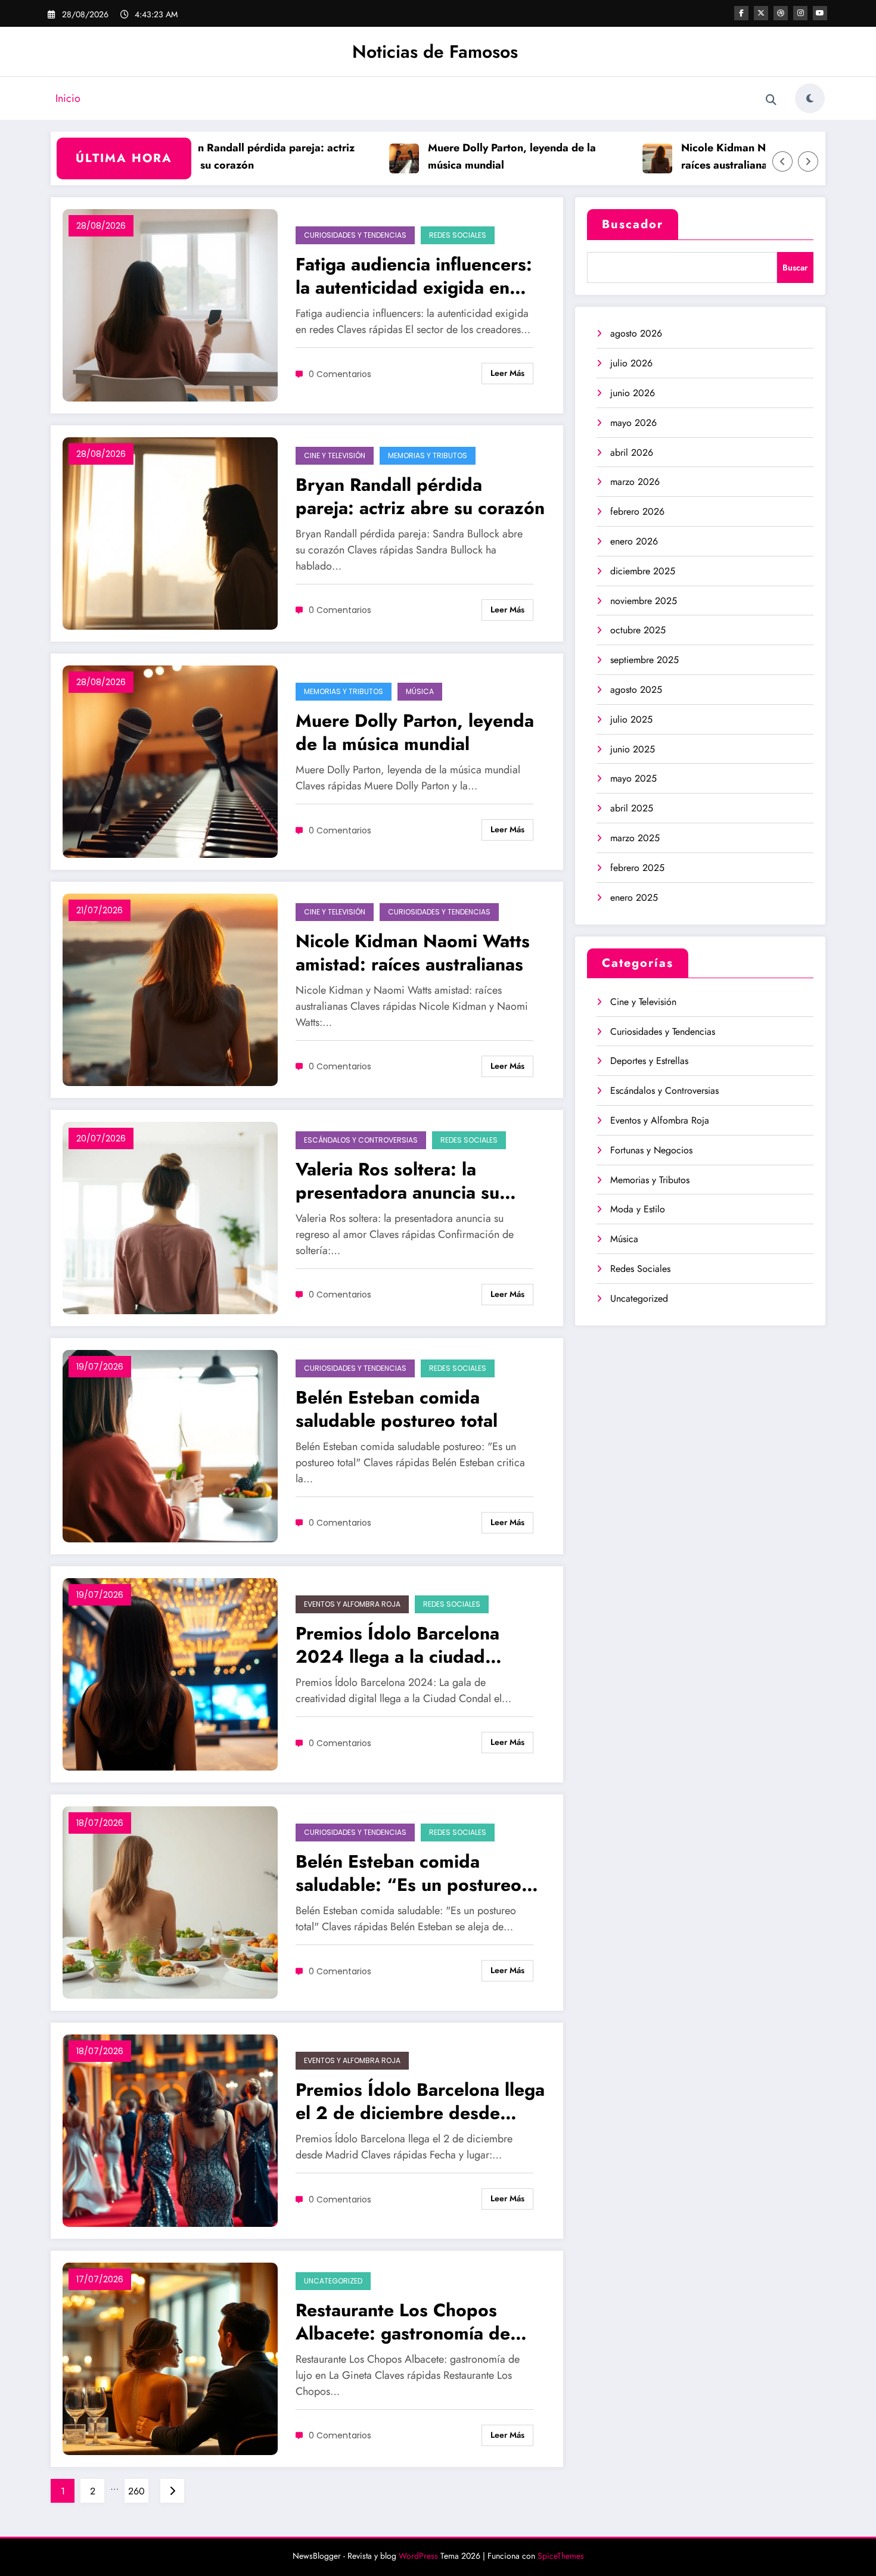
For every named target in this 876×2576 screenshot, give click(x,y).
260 (136, 2491)
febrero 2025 (637, 868)
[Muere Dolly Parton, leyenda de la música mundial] (170, 761)
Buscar (795, 267)
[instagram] (800, 13)
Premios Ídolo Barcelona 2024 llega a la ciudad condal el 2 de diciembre (400, 1645)
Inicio (68, 98)
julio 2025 (631, 719)
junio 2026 (633, 393)
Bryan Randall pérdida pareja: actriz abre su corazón (208, 156)
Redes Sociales (458, 235)
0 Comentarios (340, 374)
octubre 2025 (638, 630)
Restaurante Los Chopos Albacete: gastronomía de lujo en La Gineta (403, 2322)
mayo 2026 (633, 423)
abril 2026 (632, 452)
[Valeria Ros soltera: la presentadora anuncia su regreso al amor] (170, 1217)
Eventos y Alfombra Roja (352, 1604)
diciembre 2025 (643, 571)
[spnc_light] (810, 98)
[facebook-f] (741, 13)
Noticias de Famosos (435, 52)
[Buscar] (771, 100)
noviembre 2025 (644, 601)
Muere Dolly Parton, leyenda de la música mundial (455, 156)
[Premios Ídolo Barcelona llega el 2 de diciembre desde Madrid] (170, 2130)
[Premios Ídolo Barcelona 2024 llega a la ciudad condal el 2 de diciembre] (170, 1674)
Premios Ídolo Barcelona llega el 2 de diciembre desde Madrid (420, 2101)
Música (420, 691)
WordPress (418, 2556)
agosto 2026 (636, 333)
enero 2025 (634, 897)
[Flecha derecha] (808, 161)
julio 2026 (631, 363)
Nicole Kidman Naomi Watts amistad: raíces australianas (717, 156)
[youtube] (820, 13)
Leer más (507, 373)
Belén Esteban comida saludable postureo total (397, 1409)
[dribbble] (781, 13)
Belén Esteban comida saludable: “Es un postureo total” (409, 1873)
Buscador (633, 224)
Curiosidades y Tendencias (355, 235)
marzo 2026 (635, 482)
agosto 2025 (636, 690)
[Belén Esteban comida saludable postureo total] (170, 1446)
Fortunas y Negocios (651, 1150)
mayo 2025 (633, 778)
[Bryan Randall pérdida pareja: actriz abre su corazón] (170, 533)
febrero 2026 (637, 511)
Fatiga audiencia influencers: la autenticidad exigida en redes (414, 276)
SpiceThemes (561, 2556)
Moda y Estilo (638, 1209)
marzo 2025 (635, 838)
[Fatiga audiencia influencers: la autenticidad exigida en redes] (170, 305)
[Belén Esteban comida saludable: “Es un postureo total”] (170, 1902)
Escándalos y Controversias (361, 1140)
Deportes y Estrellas (649, 1061)
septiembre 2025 (644, 660)
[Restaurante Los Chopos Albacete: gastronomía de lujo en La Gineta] (170, 2358)
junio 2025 (633, 749)
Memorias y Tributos (428, 455)
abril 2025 (632, 808)
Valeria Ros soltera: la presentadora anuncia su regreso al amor (397, 1181)
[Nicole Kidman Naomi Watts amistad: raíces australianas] (170, 989)
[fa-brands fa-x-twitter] (761, 13)
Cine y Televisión (335, 455)
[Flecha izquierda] (782, 161)
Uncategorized (333, 2281)
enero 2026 (634, 541)
